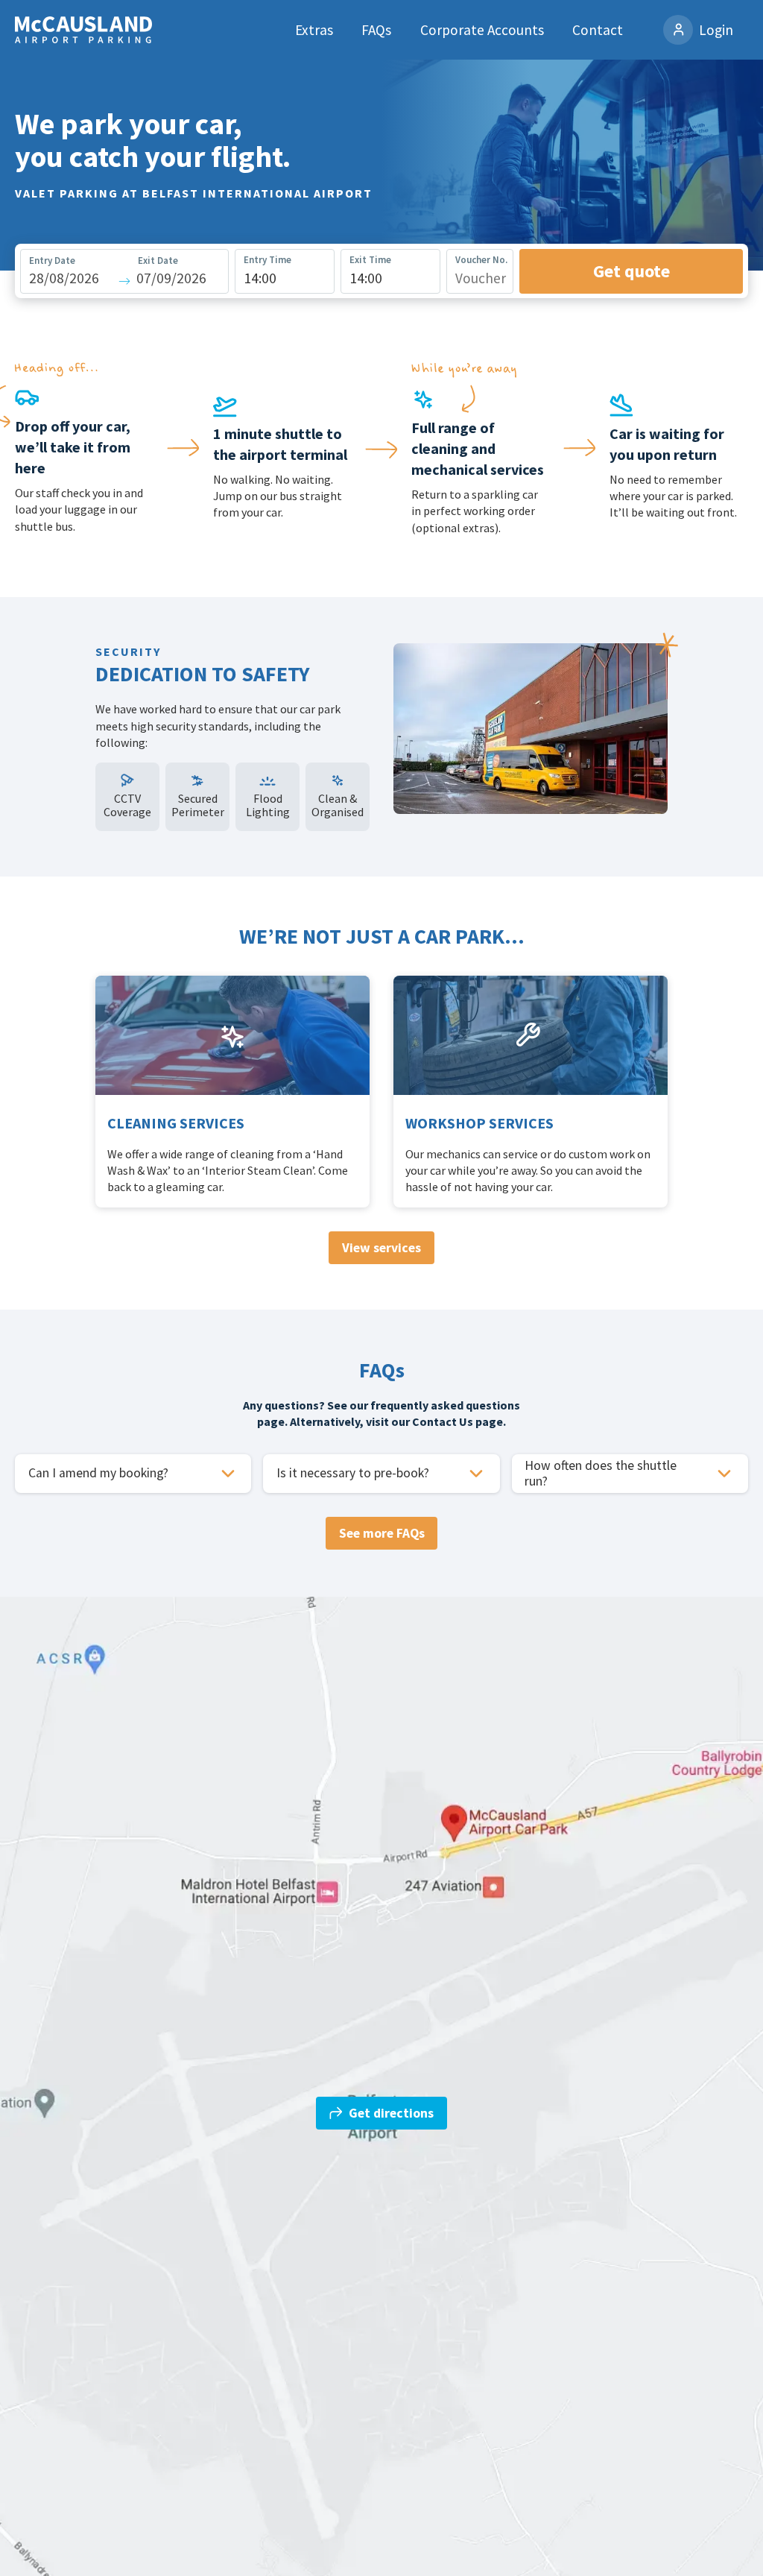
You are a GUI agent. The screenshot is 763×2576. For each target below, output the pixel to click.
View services (381, 1248)
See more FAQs (382, 1533)
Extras (314, 30)
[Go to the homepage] (83, 30)
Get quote (631, 271)
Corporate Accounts (482, 30)
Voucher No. (481, 260)
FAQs (376, 30)
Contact (598, 30)
